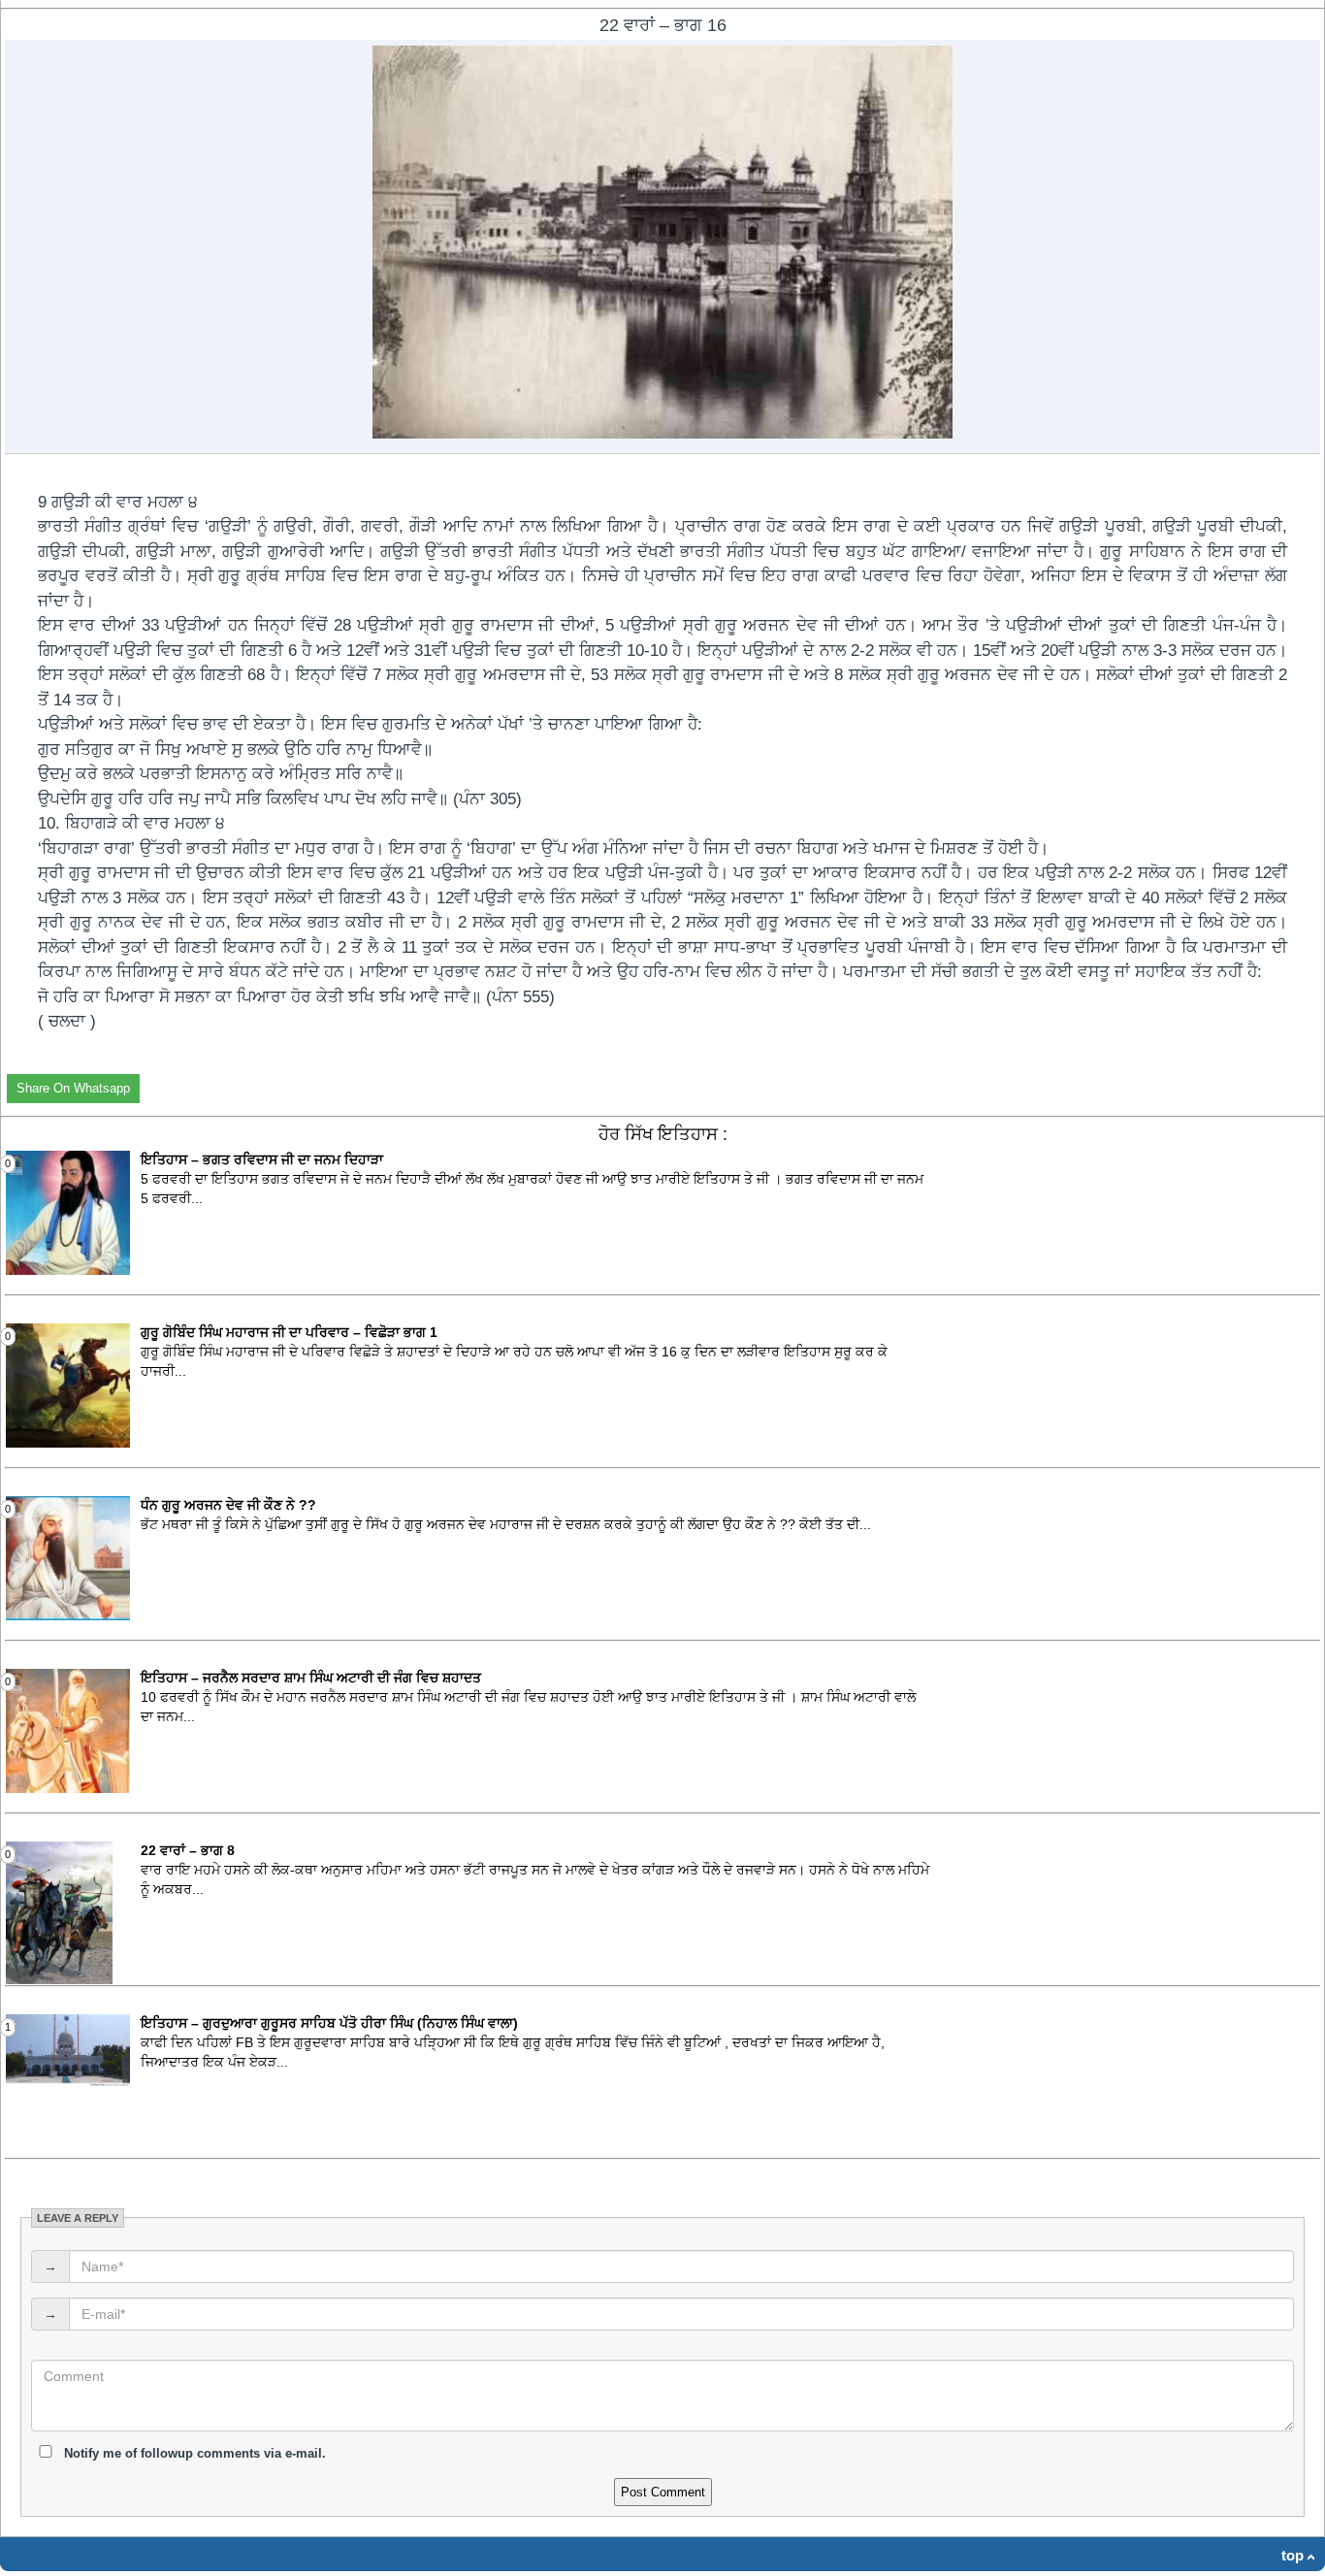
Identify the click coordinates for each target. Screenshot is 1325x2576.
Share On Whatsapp (73, 1088)
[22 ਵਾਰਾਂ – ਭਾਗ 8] (59, 1980)
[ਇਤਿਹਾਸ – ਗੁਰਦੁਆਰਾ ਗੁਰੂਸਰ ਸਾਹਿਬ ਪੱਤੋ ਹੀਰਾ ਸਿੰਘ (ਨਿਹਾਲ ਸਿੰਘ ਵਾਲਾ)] (68, 2082)
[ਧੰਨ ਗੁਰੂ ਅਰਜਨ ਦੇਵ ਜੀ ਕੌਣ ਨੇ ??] (68, 1616)
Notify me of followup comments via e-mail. (193, 2453)
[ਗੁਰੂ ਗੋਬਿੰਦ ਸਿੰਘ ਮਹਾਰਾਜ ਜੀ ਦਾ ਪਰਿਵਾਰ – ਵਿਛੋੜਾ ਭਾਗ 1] (68, 1444)
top (1293, 2555)
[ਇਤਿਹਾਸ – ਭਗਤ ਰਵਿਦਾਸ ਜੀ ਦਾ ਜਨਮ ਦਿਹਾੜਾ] (68, 1271)
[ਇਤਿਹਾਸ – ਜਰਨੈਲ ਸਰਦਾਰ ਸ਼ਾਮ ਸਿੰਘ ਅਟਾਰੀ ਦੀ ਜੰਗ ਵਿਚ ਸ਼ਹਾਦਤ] (68, 1789)
